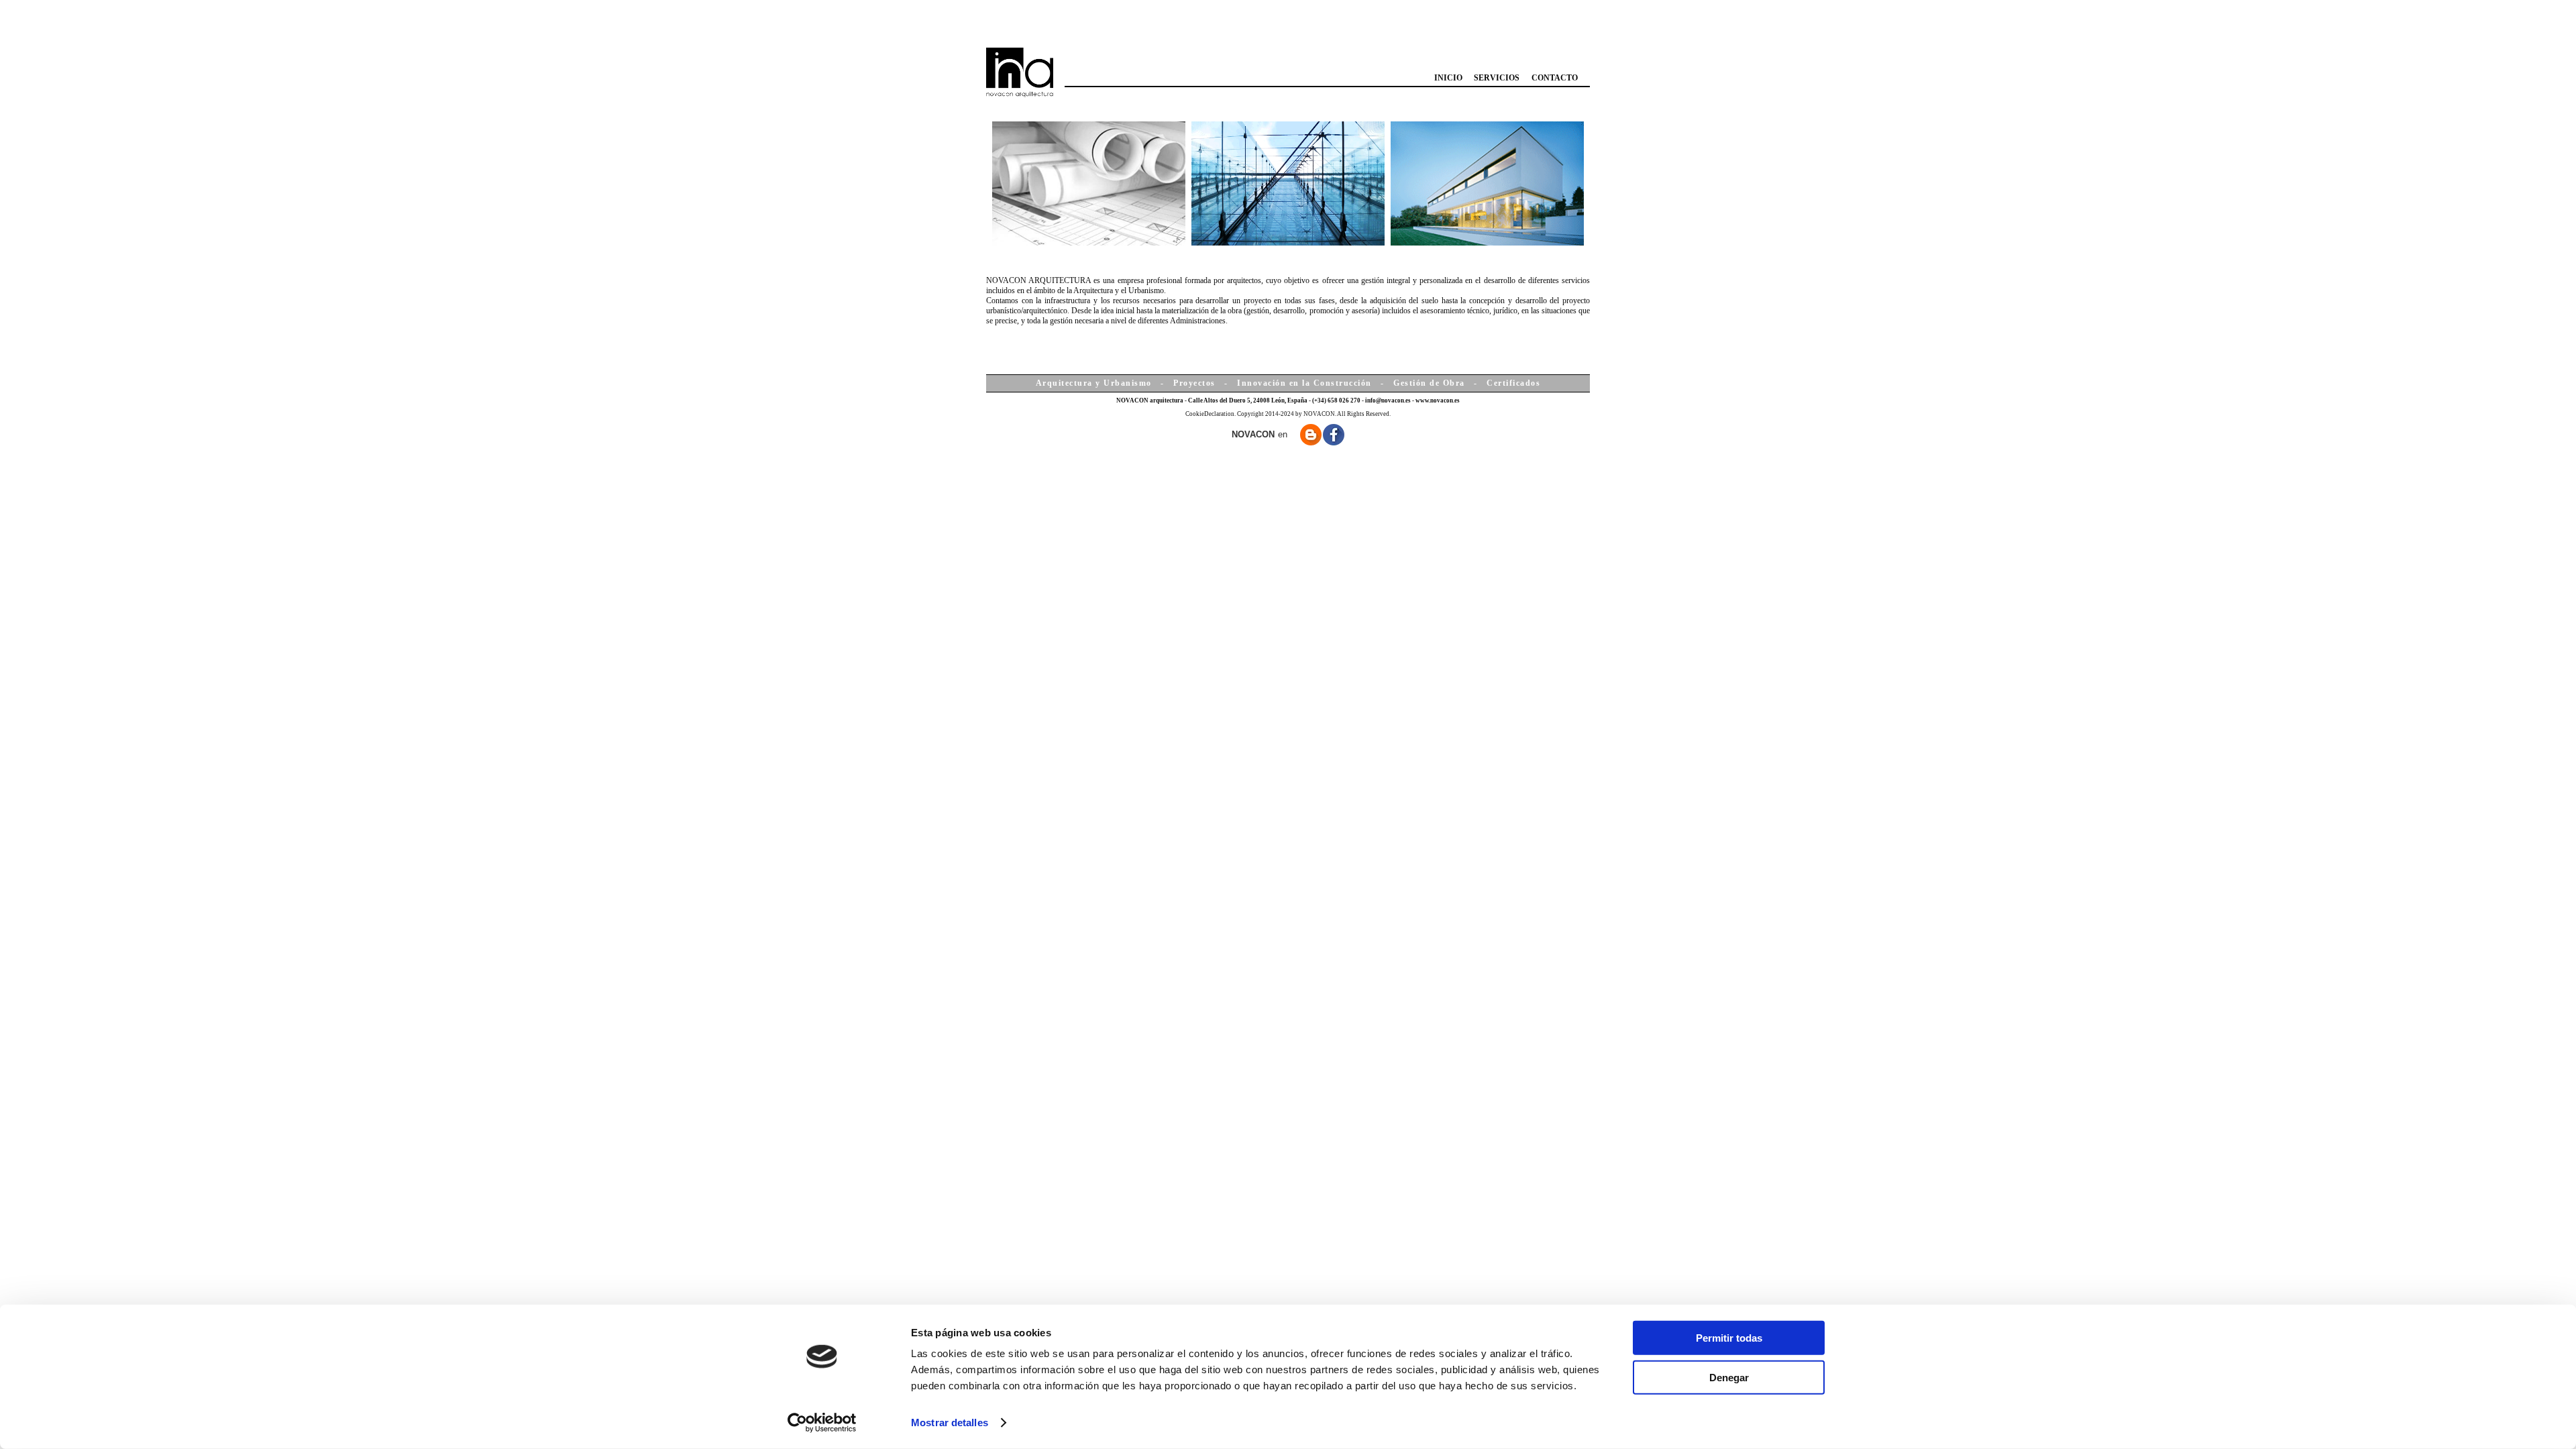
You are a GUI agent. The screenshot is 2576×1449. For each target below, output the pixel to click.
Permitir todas (1729, 1338)
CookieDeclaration (1210, 414)
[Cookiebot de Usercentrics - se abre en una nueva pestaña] (822, 1423)
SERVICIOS (1497, 78)
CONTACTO (1555, 78)
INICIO (1448, 78)
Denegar (1729, 1377)
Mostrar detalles (950, 1423)
